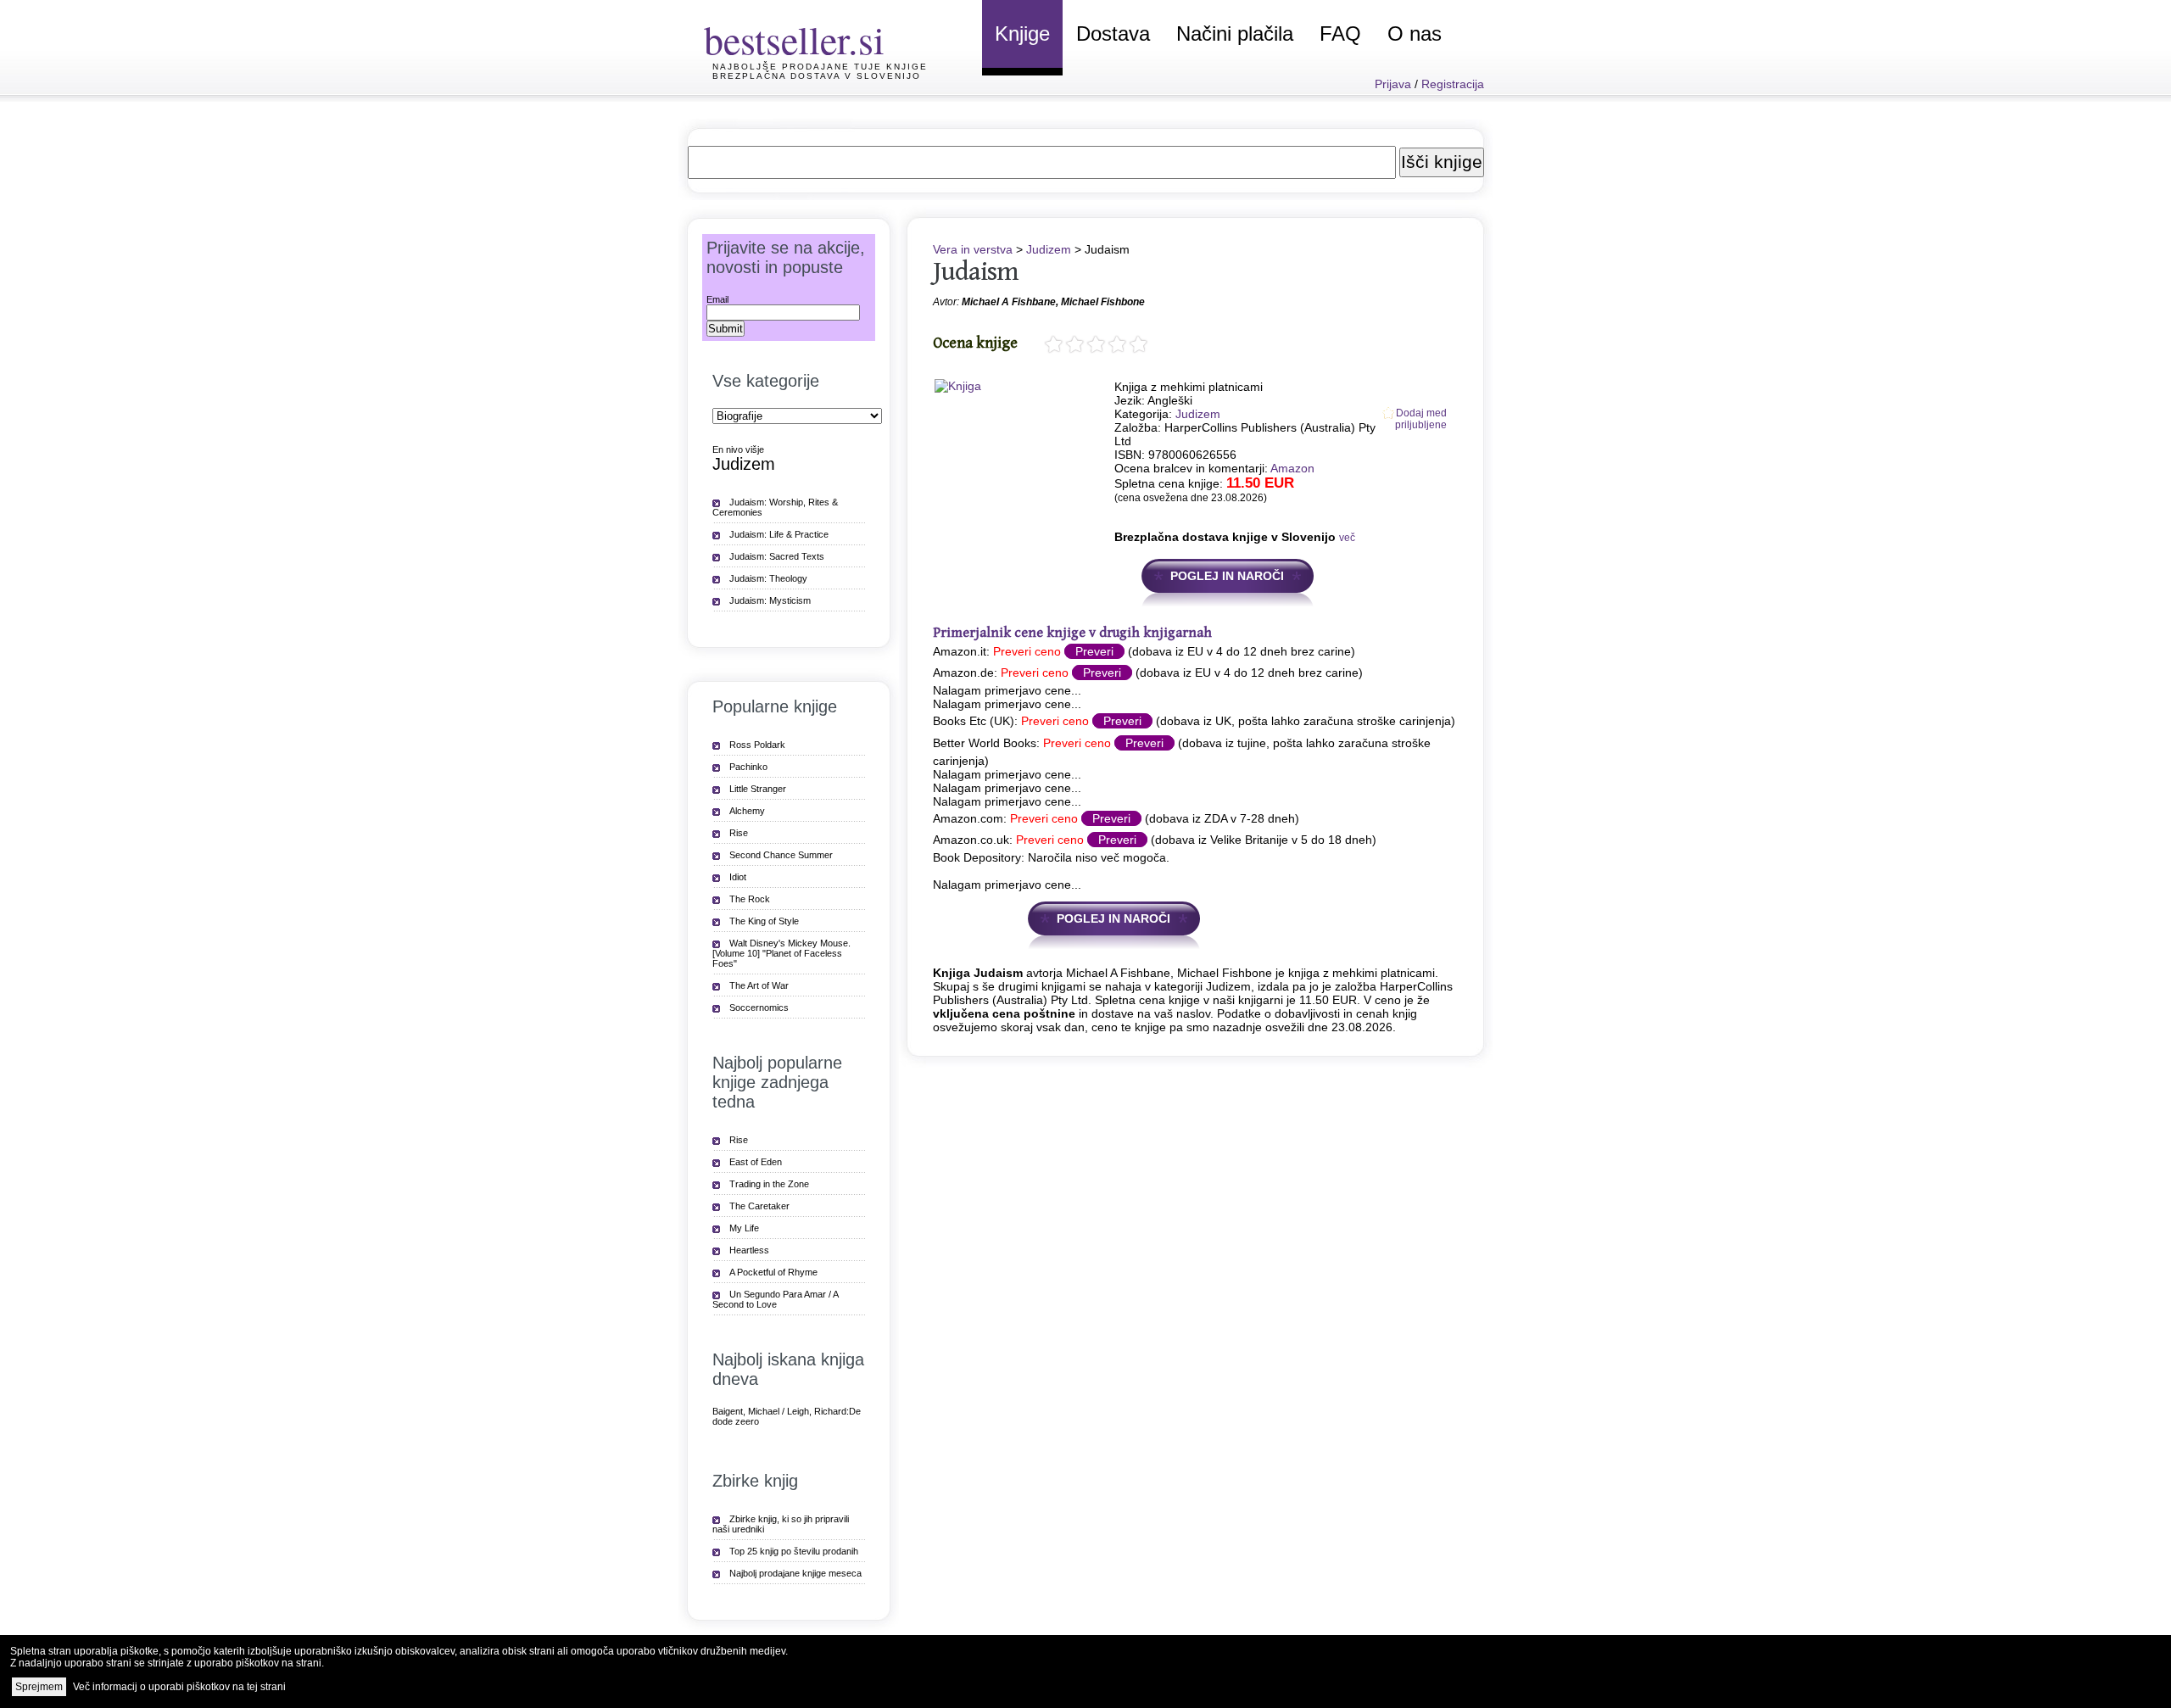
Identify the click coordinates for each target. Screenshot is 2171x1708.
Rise (739, 833)
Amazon (1292, 468)
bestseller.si (794, 39)
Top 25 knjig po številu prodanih (794, 1551)
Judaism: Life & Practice (779, 534)
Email (717, 299)
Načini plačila (1235, 33)
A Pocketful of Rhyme (773, 1272)
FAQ (1340, 33)
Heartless (749, 1250)
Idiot (738, 877)
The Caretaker (759, 1206)
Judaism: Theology (768, 578)
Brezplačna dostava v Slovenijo (817, 76)
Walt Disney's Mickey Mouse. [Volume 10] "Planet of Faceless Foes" (781, 953)
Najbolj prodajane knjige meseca (795, 1573)
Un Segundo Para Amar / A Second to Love (776, 1299)
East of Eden (756, 1162)
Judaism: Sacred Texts (777, 556)
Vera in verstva (973, 249)
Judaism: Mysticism (770, 600)
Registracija (1453, 84)
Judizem (1049, 249)
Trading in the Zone (769, 1184)
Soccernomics (759, 1007)
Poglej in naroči (1227, 576)
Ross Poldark (757, 745)
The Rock (750, 899)
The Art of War (759, 985)
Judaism (976, 272)
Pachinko (748, 767)
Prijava (1393, 84)
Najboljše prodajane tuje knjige (820, 67)
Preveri (1094, 651)
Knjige (1022, 33)
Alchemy (747, 811)
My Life (744, 1228)
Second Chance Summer (781, 855)
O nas (1415, 33)
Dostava (1113, 33)
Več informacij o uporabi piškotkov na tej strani (179, 1687)
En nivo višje (738, 449)
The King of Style (764, 921)
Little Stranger (758, 789)
